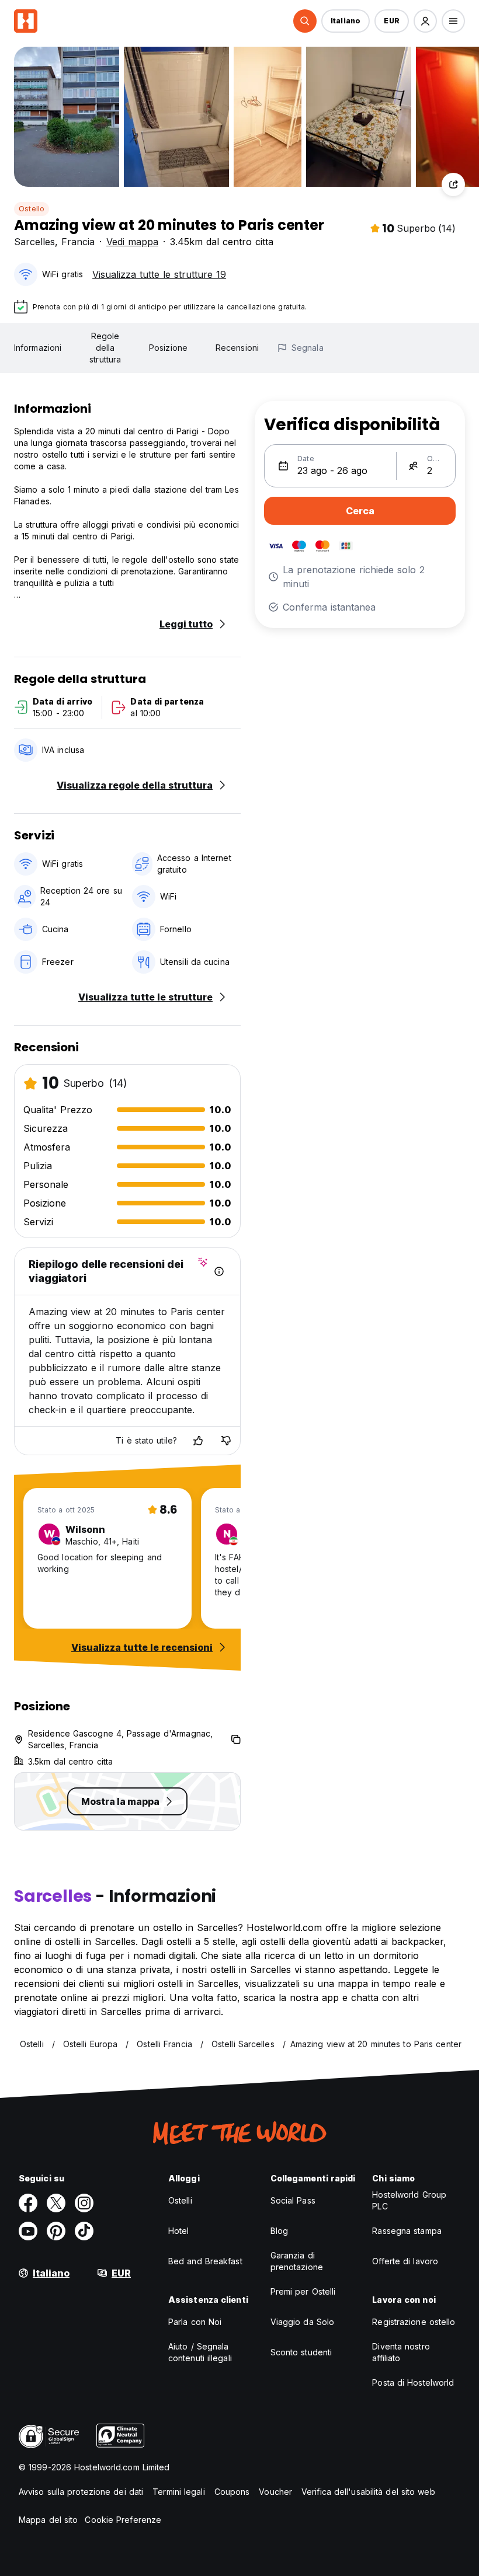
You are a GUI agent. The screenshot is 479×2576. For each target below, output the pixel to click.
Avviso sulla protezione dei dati (81, 2492)
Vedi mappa (132, 242)
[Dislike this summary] (226, 1441)
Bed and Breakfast (205, 2261)
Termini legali (178, 2492)
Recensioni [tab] (237, 348)
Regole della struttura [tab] (105, 348)
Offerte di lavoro (405, 2261)
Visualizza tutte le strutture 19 (159, 274)
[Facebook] (28, 2203)
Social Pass (293, 2200)
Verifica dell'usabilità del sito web (368, 2492)
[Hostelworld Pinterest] (56, 2231)
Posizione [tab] (168, 348)
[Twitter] (56, 2203)
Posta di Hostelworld (413, 2382)
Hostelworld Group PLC (409, 2200)
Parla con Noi (195, 2322)
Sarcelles (34, 242)
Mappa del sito (48, 2520)
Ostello (32, 209)
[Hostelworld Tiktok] (84, 2231)
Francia (78, 242)
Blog (279, 2231)
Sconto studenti (301, 2352)
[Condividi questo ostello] (453, 184)
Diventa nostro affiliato (401, 2352)
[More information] (219, 1271)
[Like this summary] (198, 1441)
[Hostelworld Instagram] (84, 2203)
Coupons (232, 2492)
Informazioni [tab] (38, 348)
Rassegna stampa (407, 2231)
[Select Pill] (305, 21)
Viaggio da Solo (303, 2322)
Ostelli (180, 2200)
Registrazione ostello (414, 2322)
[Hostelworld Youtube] (28, 2231)
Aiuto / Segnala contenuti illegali (200, 2352)
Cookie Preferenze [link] (123, 2520)
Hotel (179, 2231)
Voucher (275, 2492)
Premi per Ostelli (303, 2291)
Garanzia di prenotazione (297, 2261)
